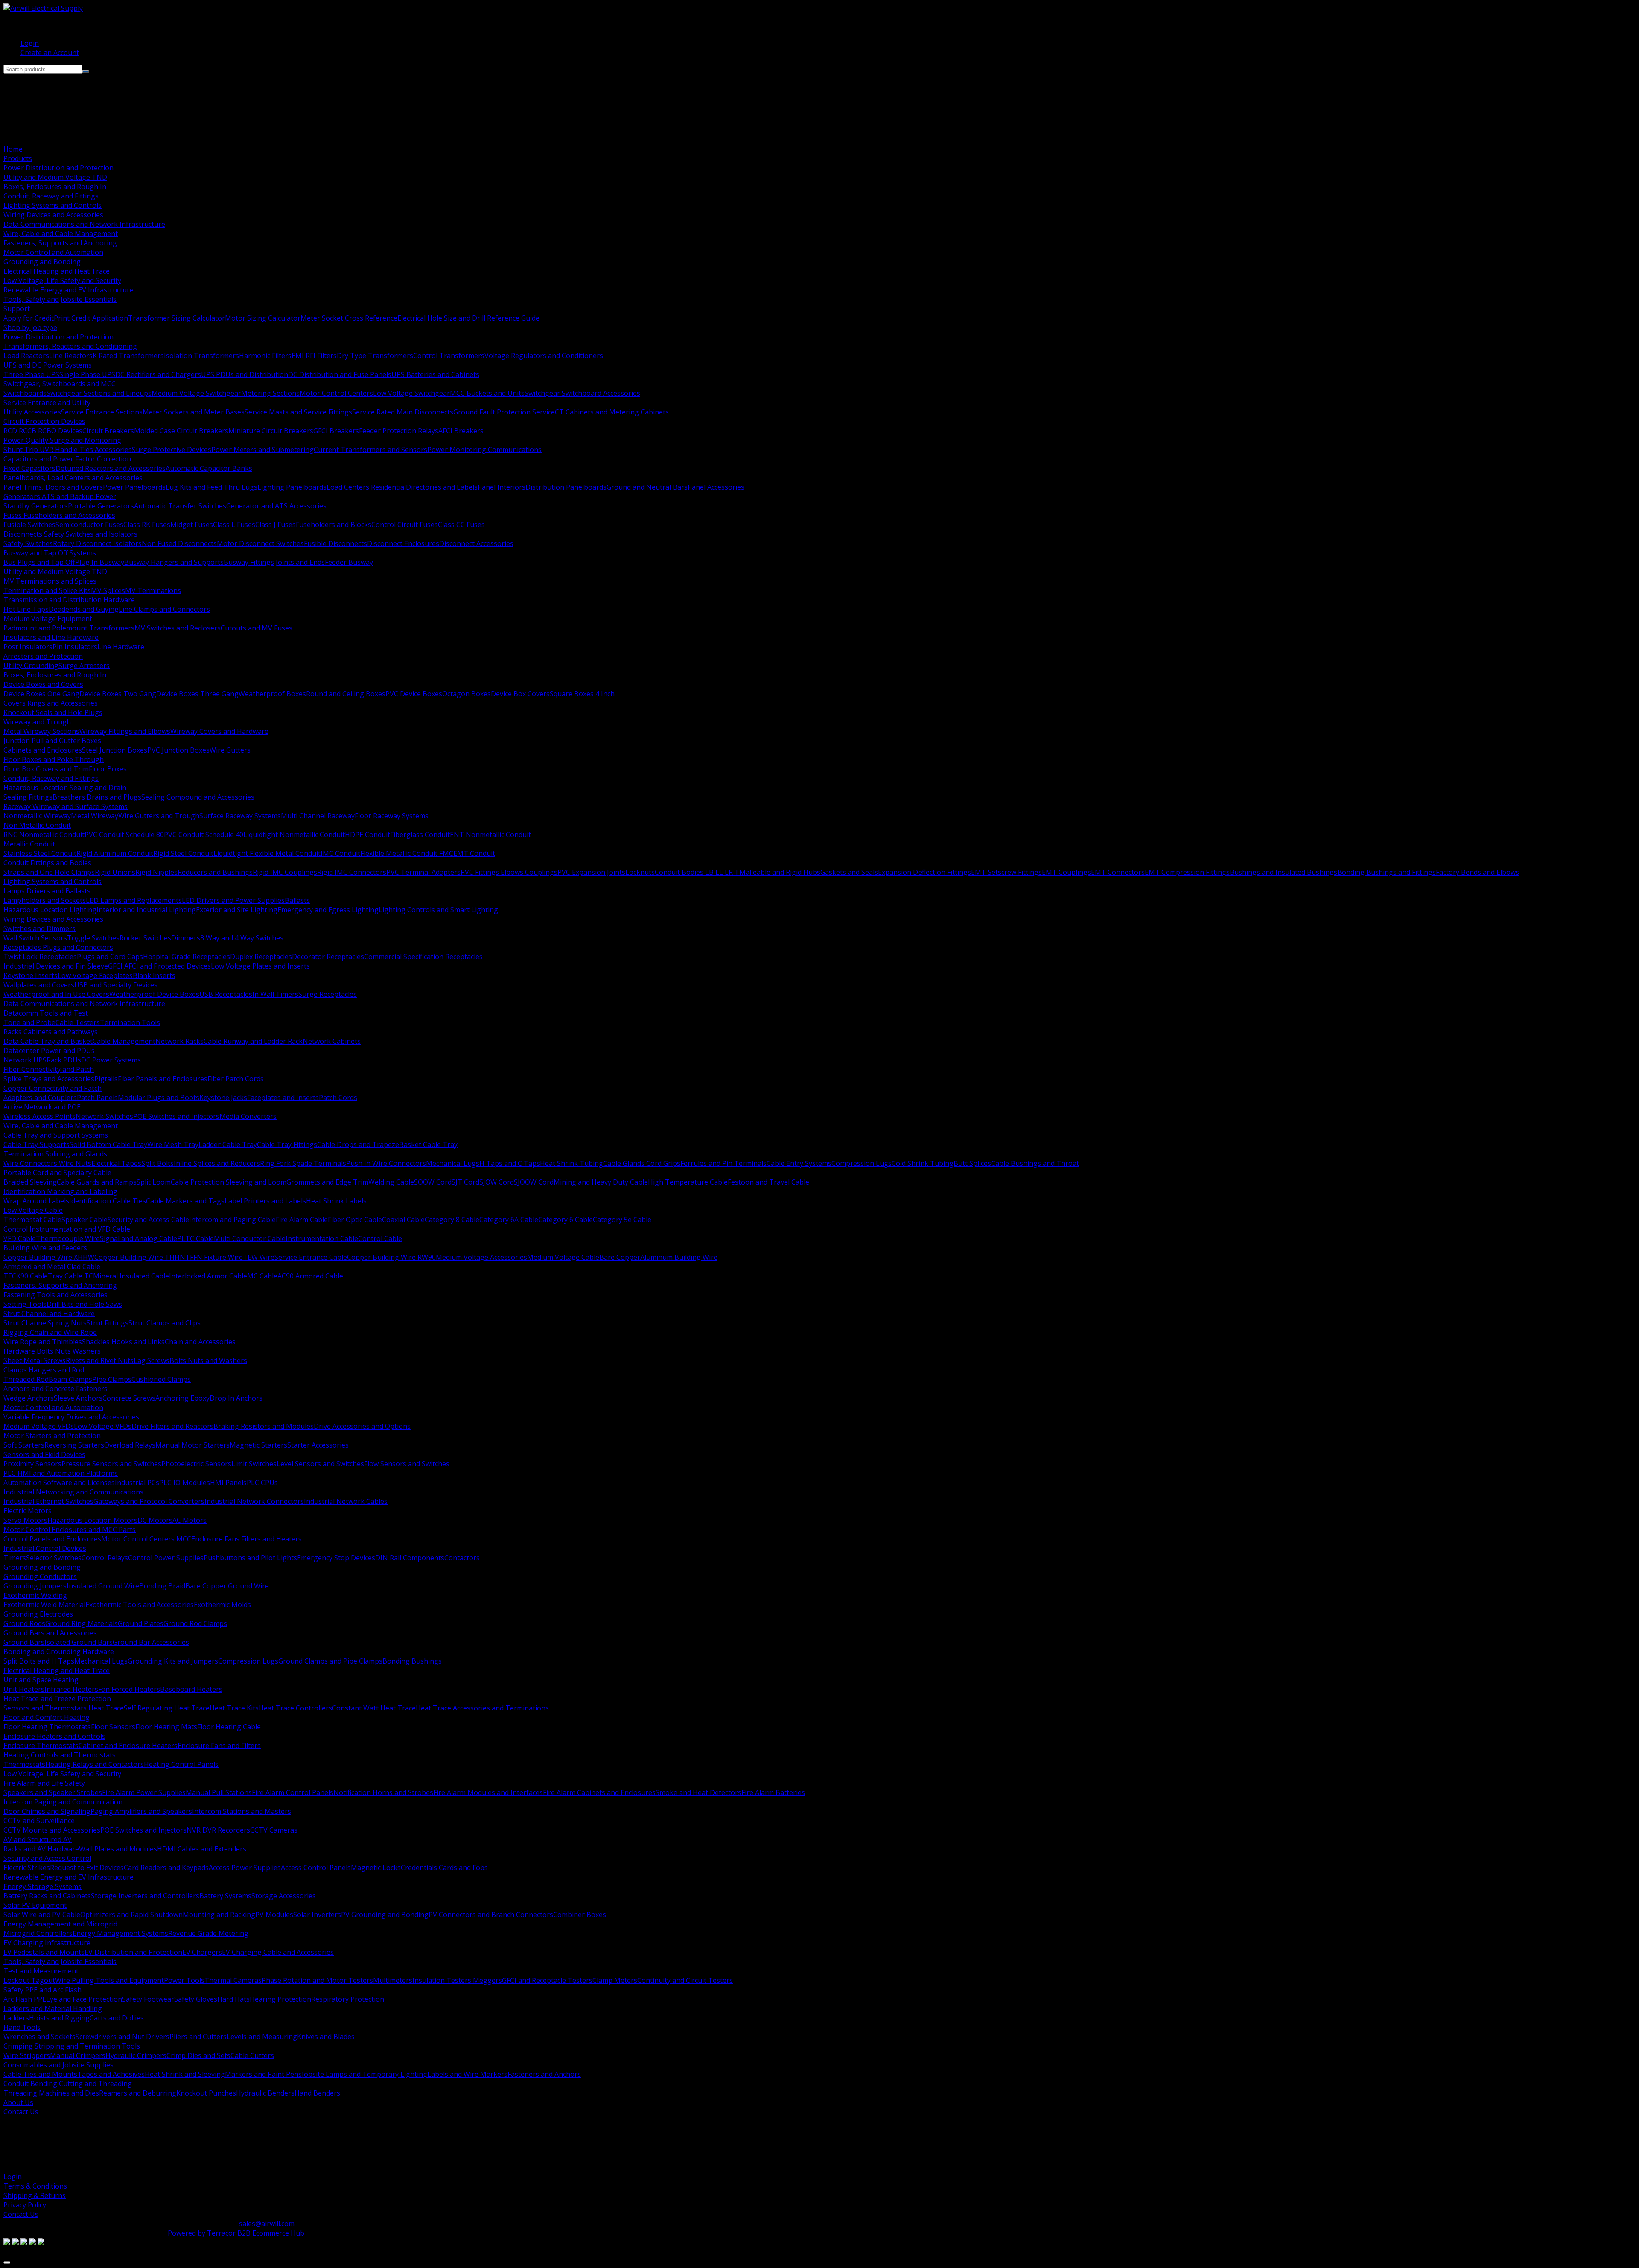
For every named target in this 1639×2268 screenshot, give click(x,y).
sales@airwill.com (267, 2224)
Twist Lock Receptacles (40, 957)
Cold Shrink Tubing (923, 1163)
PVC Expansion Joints (591, 872)
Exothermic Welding (35, 1595)
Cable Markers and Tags (185, 1201)
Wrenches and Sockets (39, 2037)
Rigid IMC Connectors (352, 872)
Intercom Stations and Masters (242, 1811)
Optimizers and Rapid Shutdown (131, 1915)
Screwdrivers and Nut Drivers (122, 2037)
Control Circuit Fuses (405, 525)
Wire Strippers (27, 2055)
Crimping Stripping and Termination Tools (72, 2046)
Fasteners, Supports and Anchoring (60, 243)
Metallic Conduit (29, 844)
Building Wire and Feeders (45, 1248)
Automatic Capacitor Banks (209, 468)
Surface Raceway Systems (240, 816)
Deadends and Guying (84, 609)
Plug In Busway (100, 562)
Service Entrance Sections (102, 412)
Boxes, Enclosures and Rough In (55, 187)
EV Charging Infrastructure (47, 1943)
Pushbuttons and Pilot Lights (250, 1558)
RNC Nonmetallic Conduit (44, 835)
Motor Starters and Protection (52, 1436)
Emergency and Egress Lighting (328, 910)
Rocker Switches (145, 938)
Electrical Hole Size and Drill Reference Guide (468, 318)
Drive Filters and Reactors (172, 1426)
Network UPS (25, 1060)
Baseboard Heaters (191, 1689)
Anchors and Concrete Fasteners (55, 1389)
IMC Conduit (340, 853)
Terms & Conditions (35, 2186)
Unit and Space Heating (41, 1680)
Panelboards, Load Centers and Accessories (73, 478)
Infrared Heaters (71, 1689)
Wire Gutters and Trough (159, 816)
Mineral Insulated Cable (131, 1276)
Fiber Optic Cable (355, 1220)
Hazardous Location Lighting (50, 910)
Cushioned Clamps (161, 1379)
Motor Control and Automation (53, 252)
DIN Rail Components (410, 1558)
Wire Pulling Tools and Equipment (109, 1980)
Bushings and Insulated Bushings (1283, 872)
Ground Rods (24, 1623)
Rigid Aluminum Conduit (115, 853)
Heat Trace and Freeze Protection (57, 1699)
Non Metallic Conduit (37, 825)
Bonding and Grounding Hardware (59, 1652)
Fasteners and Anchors (544, 2074)
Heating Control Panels (181, 1764)
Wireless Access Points (39, 1116)
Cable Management (124, 1041)
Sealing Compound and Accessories (198, 797)
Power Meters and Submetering (262, 450)
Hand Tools (22, 2027)
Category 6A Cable (509, 1220)
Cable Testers (78, 1022)
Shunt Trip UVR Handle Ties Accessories (68, 450)
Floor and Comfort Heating (47, 1717)
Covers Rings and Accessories (51, 703)
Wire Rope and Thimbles (43, 1342)
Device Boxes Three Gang (197, 694)
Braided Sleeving (30, 1182)
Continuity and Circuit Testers (685, 1980)
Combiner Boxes (580, 1915)
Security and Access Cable (148, 1220)
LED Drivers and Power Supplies (233, 900)
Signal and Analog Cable (139, 1238)
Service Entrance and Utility (47, 403)
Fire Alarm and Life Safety (44, 1783)
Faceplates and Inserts (283, 1098)
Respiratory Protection (348, 1999)
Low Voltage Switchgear (411, 393)
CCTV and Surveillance (39, 1821)
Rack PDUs (64, 1060)
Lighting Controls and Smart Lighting (438, 910)
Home (13, 149)
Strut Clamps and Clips (165, 1323)
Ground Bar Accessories (151, 1642)
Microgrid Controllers (38, 1933)
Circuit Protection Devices (44, 421)
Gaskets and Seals (849, 872)
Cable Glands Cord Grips (642, 1163)
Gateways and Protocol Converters (149, 1501)
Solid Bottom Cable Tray (108, 1144)
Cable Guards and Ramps (97, 1182)
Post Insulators (28, 647)
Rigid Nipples (156, 872)
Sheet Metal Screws (35, 1360)
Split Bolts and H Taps (39, 1661)
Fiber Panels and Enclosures (163, 1079)
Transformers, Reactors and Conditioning (70, 346)
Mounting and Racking (219, 1915)
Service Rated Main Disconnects (403, 412)
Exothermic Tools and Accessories (140, 1605)
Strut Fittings (108, 1323)
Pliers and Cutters (198, 2037)
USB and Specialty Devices (116, 985)
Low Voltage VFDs (103, 1426)
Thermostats (24, 1764)
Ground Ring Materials (82, 1623)
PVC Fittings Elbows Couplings (509, 872)
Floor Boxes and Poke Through (54, 759)
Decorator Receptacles (328, 957)
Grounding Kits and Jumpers (173, 1661)
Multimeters (393, 1980)
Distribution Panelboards (566, 487)
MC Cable (262, 1276)
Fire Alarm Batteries (773, 1792)
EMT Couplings (1066, 872)
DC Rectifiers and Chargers (158, 374)
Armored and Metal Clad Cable (52, 1267)
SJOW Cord (497, 1182)
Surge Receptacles (328, 994)
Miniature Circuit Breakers (271, 431)
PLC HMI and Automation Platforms (61, 1473)
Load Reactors (26, 356)
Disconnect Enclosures (403, 543)
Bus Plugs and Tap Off (39, 562)
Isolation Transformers (201, 356)
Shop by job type (30, 327)
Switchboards (25, 393)
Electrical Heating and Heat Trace (57, 271)
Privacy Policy (25, 2205)
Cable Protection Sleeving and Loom (229, 1182)
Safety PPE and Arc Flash (42, 1990)
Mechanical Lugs (453, 1163)
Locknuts (640, 872)
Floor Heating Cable (229, 1727)
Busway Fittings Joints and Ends (274, 562)
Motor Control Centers (336, 393)
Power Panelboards (134, 487)
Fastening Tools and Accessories (55, 1295)
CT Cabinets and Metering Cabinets (612, 412)
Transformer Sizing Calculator (176, 318)
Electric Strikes (27, 1868)
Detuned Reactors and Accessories (111, 468)
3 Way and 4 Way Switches (242, 938)
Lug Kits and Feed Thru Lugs (211, 487)
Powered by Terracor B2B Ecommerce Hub (236, 2233)
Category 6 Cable (566, 1220)
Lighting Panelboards (292, 487)
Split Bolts (157, 1163)
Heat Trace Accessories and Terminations (482, 1708)
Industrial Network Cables (346, 1501)
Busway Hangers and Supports (174, 562)
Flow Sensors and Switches (407, 1464)
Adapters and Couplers (40, 1098)
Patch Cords (338, 1098)
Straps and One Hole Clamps (49, 872)
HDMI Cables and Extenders (202, 1849)
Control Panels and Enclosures (52, 1539)
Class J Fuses (276, 525)
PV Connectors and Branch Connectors (491, 1915)
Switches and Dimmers (39, 928)
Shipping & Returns (35, 2195)
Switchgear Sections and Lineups (99, 393)
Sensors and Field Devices (44, 1454)
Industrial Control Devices (45, 1548)
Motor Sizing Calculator (263, 318)
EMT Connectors (1118, 872)
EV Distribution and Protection (133, 1952)
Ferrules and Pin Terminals (723, 1163)
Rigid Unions (115, 872)
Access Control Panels (316, 1868)
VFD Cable (20, 1238)
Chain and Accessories (200, 1342)
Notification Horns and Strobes (383, 1792)
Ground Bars (24, 1642)
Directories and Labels (442, 487)
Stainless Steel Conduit (40, 853)
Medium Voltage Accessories (481, 1257)
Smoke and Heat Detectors (698, 1792)
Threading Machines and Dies (51, 2093)
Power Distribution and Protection (58, 168)
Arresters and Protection (43, 656)
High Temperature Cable (688, 1182)
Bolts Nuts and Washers (208, 1360)
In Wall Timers (275, 994)
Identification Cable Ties (108, 1201)
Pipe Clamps (112, 1379)
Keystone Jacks (223, 1098)
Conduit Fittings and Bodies (47, 863)
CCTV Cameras (274, 1830)
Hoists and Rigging (59, 2018)
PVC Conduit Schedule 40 (204, 835)
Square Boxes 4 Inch (582, 694)
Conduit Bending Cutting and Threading (68, 2084)
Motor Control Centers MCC (146, 1539)
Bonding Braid (162, 1586)
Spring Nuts (67, 1323)
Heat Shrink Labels (336, 1201)
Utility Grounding (31, 666)
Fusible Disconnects (335, 543)
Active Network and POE (42, 1107)
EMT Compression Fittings (1187, 872)
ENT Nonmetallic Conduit (490, 835)
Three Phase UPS (31, 374)
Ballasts (297, 900)
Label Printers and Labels (265, 1201)
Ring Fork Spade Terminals (303, 1163)
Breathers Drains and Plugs (97, 797)
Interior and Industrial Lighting (146, 910)
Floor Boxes (108, 769)
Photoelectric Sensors (196, 1464)
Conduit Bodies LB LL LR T (697, 872)
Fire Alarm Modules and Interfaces (488, 1792)
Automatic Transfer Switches (180, 506)
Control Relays (105, 1558)
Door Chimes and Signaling (47, 1811)
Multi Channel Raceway (318, 816)
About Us (18, 2102)
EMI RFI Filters (314, 356)
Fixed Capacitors (29, 468)
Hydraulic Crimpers (136, 2055)
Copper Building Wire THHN (140, 1257)
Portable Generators (101, 506)
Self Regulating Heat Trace (167, 1708)
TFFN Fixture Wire (214, 1257)
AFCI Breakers (461, 431)
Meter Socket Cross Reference (349, 318)
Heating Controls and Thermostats (60, 1755)
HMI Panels (228, 1483)
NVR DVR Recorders (218, 1830)
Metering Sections (270, 393)
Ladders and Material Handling (53, 2008)
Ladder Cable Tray (228, 1144)
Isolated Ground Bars (79, 1642)
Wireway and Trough (37, 722)
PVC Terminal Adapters (423, 872)
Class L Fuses (234, 525)
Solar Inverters (317, 1915)
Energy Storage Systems (42, 1886)
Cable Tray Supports (36, 1144)
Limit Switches (254, 1464)
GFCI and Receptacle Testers (547, 1980)
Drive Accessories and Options (362, 1426)
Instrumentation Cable (322, 1238)
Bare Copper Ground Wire (227, 1586)
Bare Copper (620, 1257)
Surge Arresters (84, 666)
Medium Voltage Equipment (48, 619)
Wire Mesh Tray (173, 1144)
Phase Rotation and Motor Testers (317, 1980)
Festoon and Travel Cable (768, 1182)
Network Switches (104, 1116)
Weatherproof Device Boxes (154, 994)
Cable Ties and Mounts (40, 2074)
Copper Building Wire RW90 (391, 1257)
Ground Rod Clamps (195, 1623)
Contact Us (21, 2112)
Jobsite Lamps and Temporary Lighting (365, 2074)
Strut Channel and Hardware (49, 1314)
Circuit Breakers (108, 431)
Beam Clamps (70, 1379)
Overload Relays (130, 1445)
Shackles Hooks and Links (123, 1342)
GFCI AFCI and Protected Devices (159, 966)
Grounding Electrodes (38, 1614)
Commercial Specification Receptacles (423, 957)
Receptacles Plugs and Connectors (58, 947)
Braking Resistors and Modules (264, 1426)
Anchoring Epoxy (182, 1398)
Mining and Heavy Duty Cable (601, 1182)
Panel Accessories (716, 487)
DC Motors (155, 1520)
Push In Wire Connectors (386, 1163)
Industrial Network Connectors (254, 1501)
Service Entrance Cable (311, 1257)
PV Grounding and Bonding (385, 1915)
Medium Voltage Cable (563, 1257)
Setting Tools (25, 1304)
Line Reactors (71, 356)
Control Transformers (449, 356)
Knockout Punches (206, 2093)
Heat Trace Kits (234, 1708)
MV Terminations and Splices (50, 581)
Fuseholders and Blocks (334, 525)
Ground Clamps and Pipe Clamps (330, 1661)
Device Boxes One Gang (41, 694)
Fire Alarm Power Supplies (144, 1792)
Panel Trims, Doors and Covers (53, 487)
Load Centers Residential (366, 487)
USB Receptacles (226, 994)
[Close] (7, 2262)
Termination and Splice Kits (47, 590)
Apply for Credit (29, 318)
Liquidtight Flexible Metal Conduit (267, 853)
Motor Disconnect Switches (260, 543)
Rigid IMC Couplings (285, 872)
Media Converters (248, 1116)
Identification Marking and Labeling (60, 1191)
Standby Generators (36, 506)
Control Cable (380, 1238)
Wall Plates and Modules (118, 1849)
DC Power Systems (111, 1060)
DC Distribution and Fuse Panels (340, 374)
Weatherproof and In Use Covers (56, 994)
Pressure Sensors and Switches (111, 1464)
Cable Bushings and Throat (1035, 1163)
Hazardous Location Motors (92, 1520)
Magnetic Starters (258, 1445)
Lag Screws (152, 1360)
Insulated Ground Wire (103, 1586)
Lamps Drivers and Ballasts (47, 891)
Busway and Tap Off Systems (50, 553)
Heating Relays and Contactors (95, 1764)
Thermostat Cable (32, 1220)
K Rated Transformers (128, 356)
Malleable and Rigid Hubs (780, 872)
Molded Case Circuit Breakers (181, 431)
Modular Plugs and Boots (159, 1098)
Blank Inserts (154, 975)
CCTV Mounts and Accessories (52, 1830)
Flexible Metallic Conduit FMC (407, 853)
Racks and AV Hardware (41, 1849)
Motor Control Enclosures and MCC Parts (70, 1530)
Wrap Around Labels (36, 1201)
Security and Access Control (47, 1858)
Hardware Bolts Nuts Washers (52, 1351)
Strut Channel (26, 1323)
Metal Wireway (95, 816)
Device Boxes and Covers (43, 684)
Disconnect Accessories (476, 543)
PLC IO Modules (185, 1483)
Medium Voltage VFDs (39, 1426)
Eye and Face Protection (84, 1999)
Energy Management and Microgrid (60, 1924)
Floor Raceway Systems (392, 816)
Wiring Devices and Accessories (53, 215)
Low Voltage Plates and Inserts (260, 966)
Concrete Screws (129, 1398)
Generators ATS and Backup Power (60, 496)
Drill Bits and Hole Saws (84, 1304)
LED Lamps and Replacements (134, 900)
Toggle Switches (93, 938)
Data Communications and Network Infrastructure (84, 224)
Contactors (462, 1558)
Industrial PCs (137, 1483)
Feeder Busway (349, 562)
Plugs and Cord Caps (110, 957)
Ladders (16, 2018)
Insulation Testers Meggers (457, 1980)
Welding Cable (391, 1182)
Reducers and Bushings (215, 872)
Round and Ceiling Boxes (346, 694)
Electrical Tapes (116, 1163)
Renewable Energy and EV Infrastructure (69, 290)
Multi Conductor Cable (250, 1238)
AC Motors (190, 1520)
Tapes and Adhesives (111, 2074)
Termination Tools (130, 1022)
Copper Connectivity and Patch (52, 1088)
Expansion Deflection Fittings (924, 872)
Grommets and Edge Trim (327, 1182)
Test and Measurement (41, 1971)
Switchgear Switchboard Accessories (582, 393)
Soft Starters (24, 1445)
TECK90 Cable (26, 1276)
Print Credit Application (91, 318)
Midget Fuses (192, 525)
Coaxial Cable (403, 1220)
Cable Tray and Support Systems (56, 1135)
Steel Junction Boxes (115, 750)
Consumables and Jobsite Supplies (58, 2065)
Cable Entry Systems (799, 1163)
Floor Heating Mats (166, 1727)
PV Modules (274, 1915)
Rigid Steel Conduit (183, 853)
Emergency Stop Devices (336, 1558)
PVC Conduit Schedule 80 (124, 835)
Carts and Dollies (117, 2018)
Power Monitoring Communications (484, 450)
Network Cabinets (332, 1041)
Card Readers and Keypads (166, 1868)
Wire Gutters (230, 750)
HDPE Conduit (367, 835)
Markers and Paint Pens (263, 2074)
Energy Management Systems (120, 1933)
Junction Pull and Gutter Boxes (52, 741)
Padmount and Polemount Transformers (69, 628)
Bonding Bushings (412, 1661)
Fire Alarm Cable (302, 1220)
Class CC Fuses (461, 525)
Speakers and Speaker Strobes (53, 1792)
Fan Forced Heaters (129, 1689)
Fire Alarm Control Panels (293, 1792)
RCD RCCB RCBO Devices (43, 431)
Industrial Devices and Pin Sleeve (56, 966)
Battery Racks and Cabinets (47, 1896)
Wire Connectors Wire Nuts (47, 1163)
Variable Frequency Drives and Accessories (71, 1417)
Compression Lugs (862, 1163)
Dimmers (186, 938)
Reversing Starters (74, 1445)
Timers (15, 1558)
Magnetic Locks (376, 1868)
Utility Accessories (32, 412)
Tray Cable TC (70, 1276)
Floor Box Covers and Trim (46, 769)
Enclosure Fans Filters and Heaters (246, 1539)
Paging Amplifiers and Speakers (141, 1811)
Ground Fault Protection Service (504, 412)
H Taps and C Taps (510, 1163)
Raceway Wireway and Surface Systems (66, 806)
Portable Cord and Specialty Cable (57, 1173)
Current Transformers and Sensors (370, 450)
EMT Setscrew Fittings (1006, 872)
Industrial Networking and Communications (73, 1492)
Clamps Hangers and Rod (44, 1370)
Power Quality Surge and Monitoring (62, 440)
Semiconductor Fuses (89, 525)
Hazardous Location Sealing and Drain (65, 788)
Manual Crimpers (78, 2055)
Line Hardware (121, 647)
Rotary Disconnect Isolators (97, 543)
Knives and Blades (326, 2037)
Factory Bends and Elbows (1477, 872)
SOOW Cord (433, 1182)
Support (17, 309)
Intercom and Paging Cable (232, 1220)
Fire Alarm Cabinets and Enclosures (599, 1792)
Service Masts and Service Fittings (298, 412)
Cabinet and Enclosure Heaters (128, 1746)
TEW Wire (259, 1257)
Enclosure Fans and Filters (219, 1746)
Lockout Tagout (29, 1980)
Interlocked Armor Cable (208, 1276)
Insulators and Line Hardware (51, 637)
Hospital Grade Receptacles (187, 957)
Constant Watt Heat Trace (374, 1708)
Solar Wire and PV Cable (42, 1915)
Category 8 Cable (452, 1220)
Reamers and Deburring (138, 2093)
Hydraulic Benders (265, 2093)
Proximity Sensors (32, 1464)
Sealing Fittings (28, 797)
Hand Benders (317, 2093)
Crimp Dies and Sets (198, 2055)
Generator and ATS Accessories (276, 506)
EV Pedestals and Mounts (44, 1952)
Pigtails (106, 1079)
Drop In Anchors (236, 1398)
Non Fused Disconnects (179, 543)
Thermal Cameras (233, 1980)
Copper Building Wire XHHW (49, 1257)
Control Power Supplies (166, 1558)
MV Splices (108, 590)
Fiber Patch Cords (236, 1079)
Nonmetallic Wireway (37, 816)
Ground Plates (141, 1623)
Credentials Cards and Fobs (444, 1868)
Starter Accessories (318, 1445)
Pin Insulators (75, 647)
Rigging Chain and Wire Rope (50, 1332)
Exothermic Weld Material (44, 1605)
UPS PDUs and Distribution (245, 374)
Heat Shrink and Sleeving (185, 2074)
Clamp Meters (615, 1980)
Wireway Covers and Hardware (219, 731)
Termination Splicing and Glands (55, 1154)
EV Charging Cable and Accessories (278, 1952)
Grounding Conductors (40, 1576)
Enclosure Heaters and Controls (54, 1736)
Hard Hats (233, 1999)
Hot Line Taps (26, 609)
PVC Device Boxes (414, 694)
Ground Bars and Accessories (50, 1633)
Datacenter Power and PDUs (49, 1051)
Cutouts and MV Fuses (257, 628)
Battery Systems (225, 1896)
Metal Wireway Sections (41, 731)
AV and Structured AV (38, 1839)
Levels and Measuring (262, 2037)
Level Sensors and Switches (320, 1464)
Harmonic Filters (265, 356)
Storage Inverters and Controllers (145, 1896)
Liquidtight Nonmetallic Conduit (294, 835)
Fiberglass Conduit (420, 835)
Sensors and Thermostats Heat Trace (64, 1708)
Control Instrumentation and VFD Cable (67, 1229)
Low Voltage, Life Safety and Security (62, 280)
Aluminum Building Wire (679, 1257)
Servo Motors (25, 1520)
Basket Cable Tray (428, 1144)
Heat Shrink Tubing (572, 1163)
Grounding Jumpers (35, 1586)
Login (30, 43)
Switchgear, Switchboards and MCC (60, 384)
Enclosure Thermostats (41, 1746)
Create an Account (50, 53)
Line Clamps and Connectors (164, 609)
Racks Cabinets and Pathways (51, 1032)
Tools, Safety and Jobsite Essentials (60, 299)
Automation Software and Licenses (59, 1483)
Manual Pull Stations (219, 1792)
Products (18, 158)
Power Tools (184, 1980)
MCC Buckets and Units (487, 393)
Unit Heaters (24, 1689)
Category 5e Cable (622, 1220)
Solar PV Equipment (35, 1905)
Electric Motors (28, 1511)
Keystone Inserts (31, 975)
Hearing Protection (280, 1999)
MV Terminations (153, 590)
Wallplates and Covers (39, 985)
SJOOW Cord (534, 1182)
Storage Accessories (284, 1896)
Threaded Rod (26, 1379)
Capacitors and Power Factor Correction (67, 459)
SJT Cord (465, 1182)
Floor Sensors (113, 1727)
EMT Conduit (474, 853)
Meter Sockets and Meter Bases (194, 412)
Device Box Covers (520, 694)
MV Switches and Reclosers (178, 628)
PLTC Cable (195, 1238)
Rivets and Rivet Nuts (100, 1360)
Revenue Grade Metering (208, 1933)
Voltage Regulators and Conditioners (544, 356)
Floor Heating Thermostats (47, 1727)
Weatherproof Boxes (272, 694)
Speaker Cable (85, 1220)
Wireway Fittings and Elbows (125, 731)
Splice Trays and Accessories (49, 1079)
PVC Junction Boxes (178, 750)
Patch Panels (97, 1098)
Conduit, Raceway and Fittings (51, 196)
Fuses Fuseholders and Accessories (59, 515)
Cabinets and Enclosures (43, 750)
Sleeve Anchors (78, 1398)
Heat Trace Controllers (295, 1708)
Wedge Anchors (29, 1398)
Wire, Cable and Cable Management (61, 234)
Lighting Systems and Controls (52, 205)
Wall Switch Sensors (35, 938)
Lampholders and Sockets (45, 900)
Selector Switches (54, 1558)
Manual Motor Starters (192, 1445)
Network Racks (179, 1041)
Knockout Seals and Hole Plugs (53, 712)
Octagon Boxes (467, 694)
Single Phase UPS (87, 374)
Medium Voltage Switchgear (196, 393)
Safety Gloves (196, 1999)
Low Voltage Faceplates (95, 975)
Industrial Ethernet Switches (48, 1501)
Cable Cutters (252, 2055)
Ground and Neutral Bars (647, 487)
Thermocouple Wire (68, 1238)
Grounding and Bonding (42, 262)
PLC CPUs (262, 1483)
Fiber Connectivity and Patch (49, 1069)
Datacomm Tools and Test (46, 1013)
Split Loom (154, 1182)
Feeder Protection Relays (399, 431)
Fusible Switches (29, 525)
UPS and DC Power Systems (48, 365)
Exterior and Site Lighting (237, 910)
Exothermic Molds (222, 1605)
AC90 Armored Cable (310, 1276)
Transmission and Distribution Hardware (69, 600)
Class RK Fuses (147, 525)
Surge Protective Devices (172, 450)
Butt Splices (972, 1163)
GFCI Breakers (336, 431)
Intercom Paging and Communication (63, 1802)
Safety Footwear (148, 1999)
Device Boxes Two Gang (118, 694)
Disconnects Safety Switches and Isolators (70, 534)
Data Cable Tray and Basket (48, 1041)
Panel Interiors (502, 487)
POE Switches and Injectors (176, 1116)
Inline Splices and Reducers (217, 1163)
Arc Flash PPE (25, 1999)
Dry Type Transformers (375, 356)
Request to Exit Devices (87, 1868)
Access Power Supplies (245, 1868)
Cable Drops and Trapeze (358, 1144)
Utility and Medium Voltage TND (55, 177)
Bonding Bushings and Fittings (1387, 872)
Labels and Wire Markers (467, 2074)
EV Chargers (202, 1952)
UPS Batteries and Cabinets (435, 374)
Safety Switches (28, 543)
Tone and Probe (29, 1022)
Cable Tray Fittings (287, 1144)
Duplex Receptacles (261, 957)
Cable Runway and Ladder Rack (253, 1041)
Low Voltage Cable (33, 1210)
